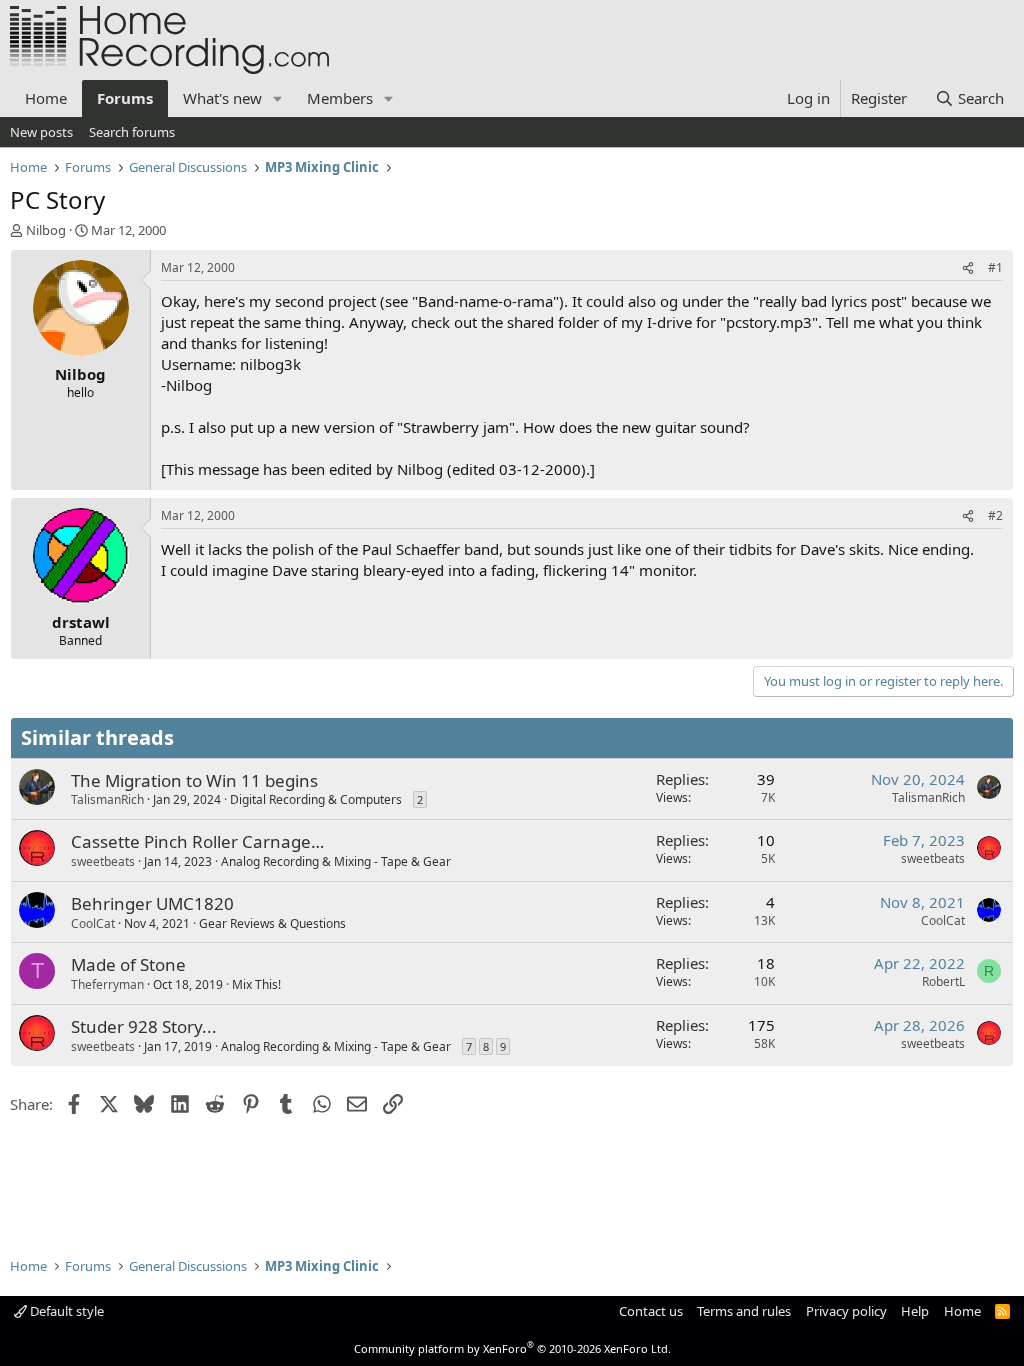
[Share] (968, 268)
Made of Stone (128, 964)
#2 (995, 515)
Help (915, 1311)
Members (340, 98)
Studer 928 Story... (144, 1026)
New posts (41, 132)
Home (46, 98)
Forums (125, 98)
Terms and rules (744, 1311)
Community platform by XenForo (512, 1348)
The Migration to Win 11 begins (194, 780)
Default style (65, 1311)
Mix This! (256, 984)
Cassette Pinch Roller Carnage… (197, 841)
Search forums (132, 132)
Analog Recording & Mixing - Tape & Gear (336, 861)
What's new (222, 98)
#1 (995, 267)
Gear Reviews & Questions (272, 923)
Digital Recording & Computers (316, 799)
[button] (278, 98)
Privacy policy (846, 1311)
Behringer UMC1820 (152, 903)
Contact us (651, 1311)
